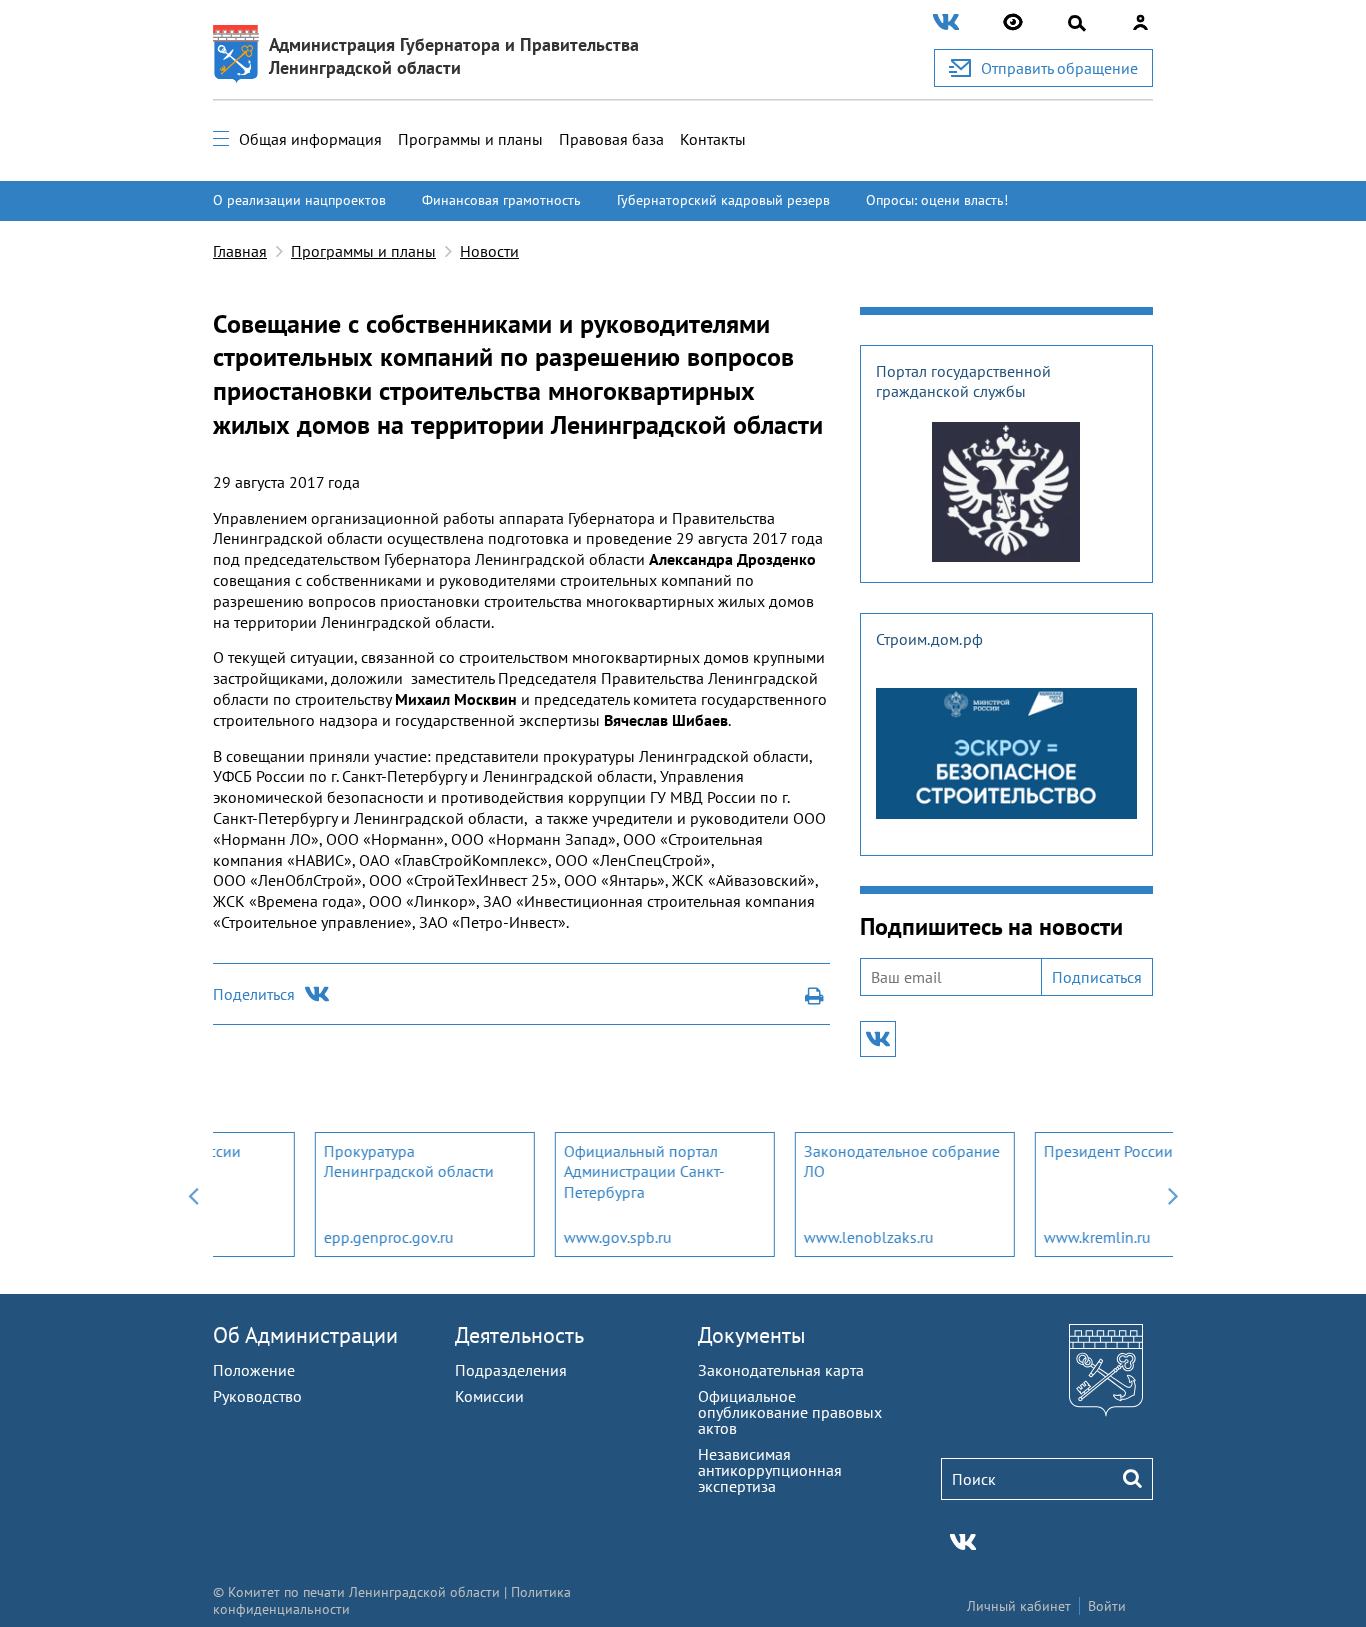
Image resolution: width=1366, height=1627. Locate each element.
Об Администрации (305, 1335)
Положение (254, 1370)
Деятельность (519, 1335)
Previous (193, 1194)
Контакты (713, 139)
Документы (752, 1335)
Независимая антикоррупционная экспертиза (770, 1470)
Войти (1107, 1606)
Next (1173, 1194)
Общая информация (310, 139)
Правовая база (611, 139)
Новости (489, 251)
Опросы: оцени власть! (937, 200)
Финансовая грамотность (501, 200)
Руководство (257, 1396)
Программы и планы (470, 139)
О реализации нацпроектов (299, 200)
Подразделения (511, 1370)
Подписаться (1097, 977)
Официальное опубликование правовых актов (790, 1412)
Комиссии (489, 1396)
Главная (240, 251)
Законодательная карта (781, 1370)
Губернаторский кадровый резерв (723, 200)
